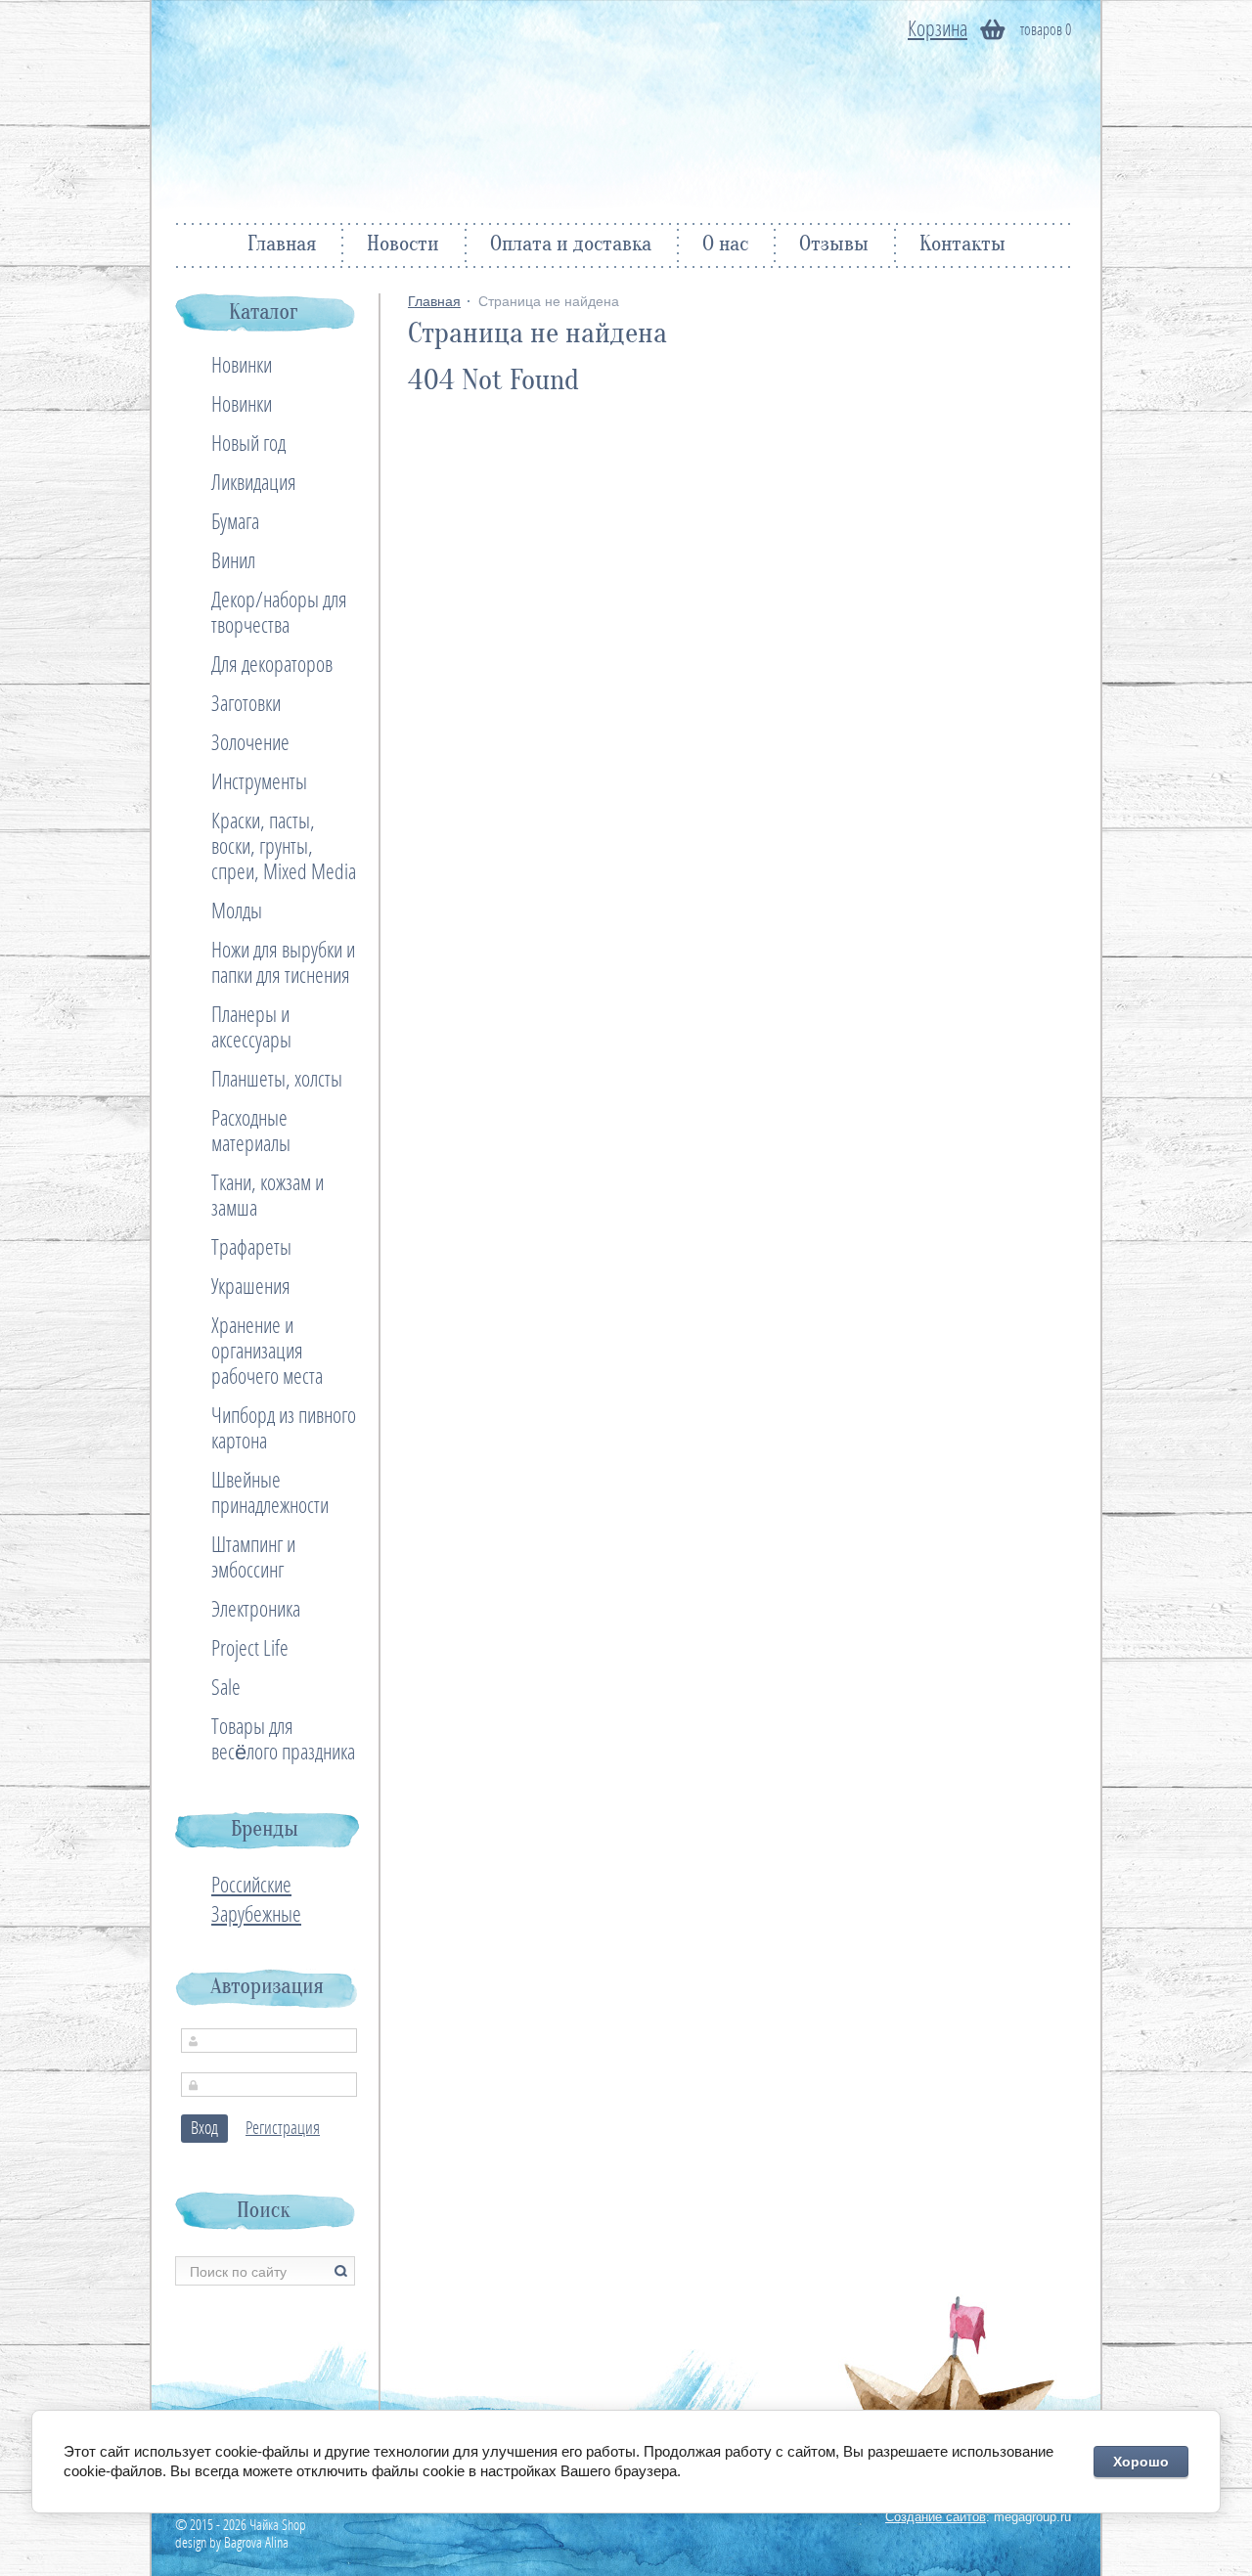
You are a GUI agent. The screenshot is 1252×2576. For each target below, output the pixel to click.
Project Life (250, 1649)
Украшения (251, 1287)
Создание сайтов (936, 2517)
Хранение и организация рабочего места (267, 1352)
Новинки (242, 366)
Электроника (256, 1610)
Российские (251, 1886)
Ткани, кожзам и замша (268, 1196)
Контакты (962, 245)
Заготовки (246, 704)
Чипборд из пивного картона (284, 1429)
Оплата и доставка (571, 245)
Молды (237, 911)
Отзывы (834, 245)
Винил (233, 561)
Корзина (938, 29)
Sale (226, 1688)
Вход (204, 2129)
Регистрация (283, 2129)
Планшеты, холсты (277, 1080)
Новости (403, 245)
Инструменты (259, 782)
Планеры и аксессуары (251, 1028)
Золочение (250, 743)
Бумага (235, 522)
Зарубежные (256, 1915)
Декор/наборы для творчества (279, 613)
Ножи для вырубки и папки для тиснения (283, 963)
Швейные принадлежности (270, 1493)
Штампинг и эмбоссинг (253, 1558)
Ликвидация (254, 483)
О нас (725, 245)
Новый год (248, 444)
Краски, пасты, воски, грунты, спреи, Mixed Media (284, 847)
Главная (282, 245)
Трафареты (251, 1248)
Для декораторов (272, 665)
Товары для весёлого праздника (283, 1740)
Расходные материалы (251, 1132)
